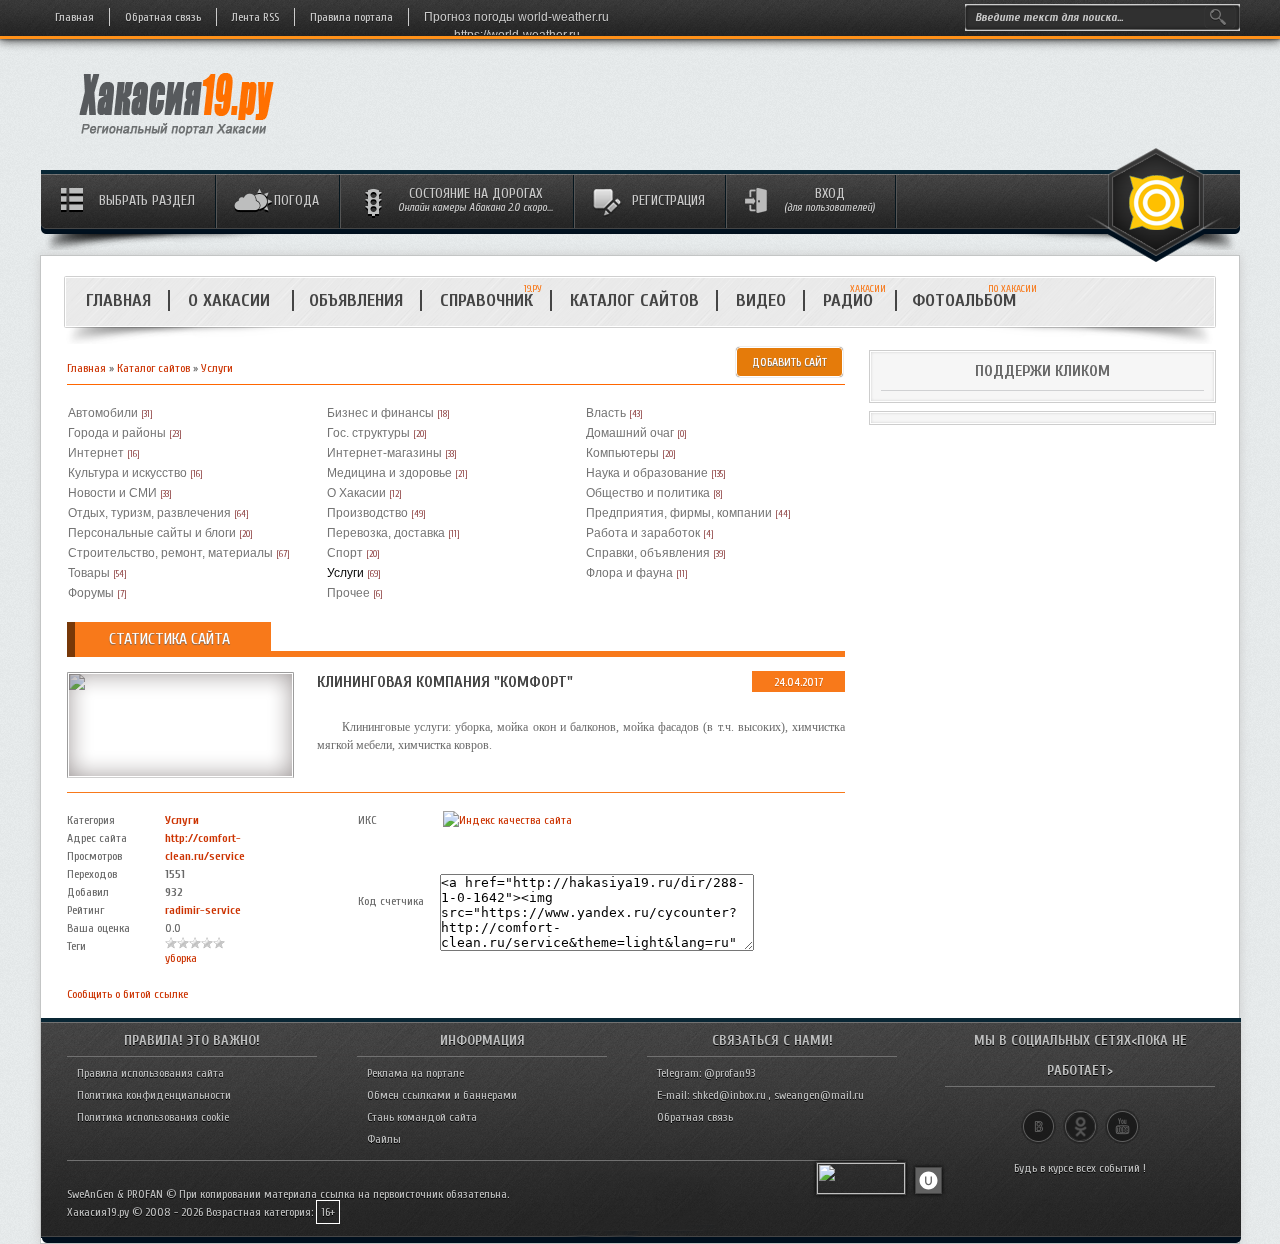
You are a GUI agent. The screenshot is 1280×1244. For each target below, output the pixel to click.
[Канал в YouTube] (1122, 1118)
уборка (181, 958)
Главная (74, 17)
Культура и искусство (127, 473)
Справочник (486, 300)
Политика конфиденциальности (154, 1095)
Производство (367, 513)
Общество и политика (648, 493)
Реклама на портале (415, 1073)
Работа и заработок (643, 533)
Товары (89, 573)
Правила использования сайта (150, 1073)
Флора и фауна (629, 573)
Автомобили (103, 413)
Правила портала (351, 17)
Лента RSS (255, 17)
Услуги (217, 368)
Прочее (348, 593)
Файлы (384, 1139)
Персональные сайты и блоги (152, 533)
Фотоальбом (972, 300)
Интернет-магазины (384, 453)
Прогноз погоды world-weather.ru (516, 17)
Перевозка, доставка (386, 533)
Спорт (345, 553)
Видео (761, 300)
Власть (606, 413)
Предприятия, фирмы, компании (679, 513)
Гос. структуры (368, 433)
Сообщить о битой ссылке (127, 994)
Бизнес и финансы (380, 413)
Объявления (356, 300)
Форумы (91, 593)
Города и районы (117, 433)
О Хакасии (231, 300)
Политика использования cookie (153, 1117)
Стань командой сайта (422, 1117)
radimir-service (203, 910)
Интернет (96, 453)
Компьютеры (622, 453)
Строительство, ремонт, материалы (170, 553)
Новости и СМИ (112, 493)
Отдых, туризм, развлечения (149, 513)
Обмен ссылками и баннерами (442, 1095)
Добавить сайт (789, 362)
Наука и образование (647, 473)
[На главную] (177, 141)
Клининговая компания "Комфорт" (445, 682)
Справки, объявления (648, 553)
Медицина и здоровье (389, 473)
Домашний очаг (630, 433)
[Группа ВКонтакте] (1038, 1118)
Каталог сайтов (634, 300)
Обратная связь (163, 17)
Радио (854, 300)
